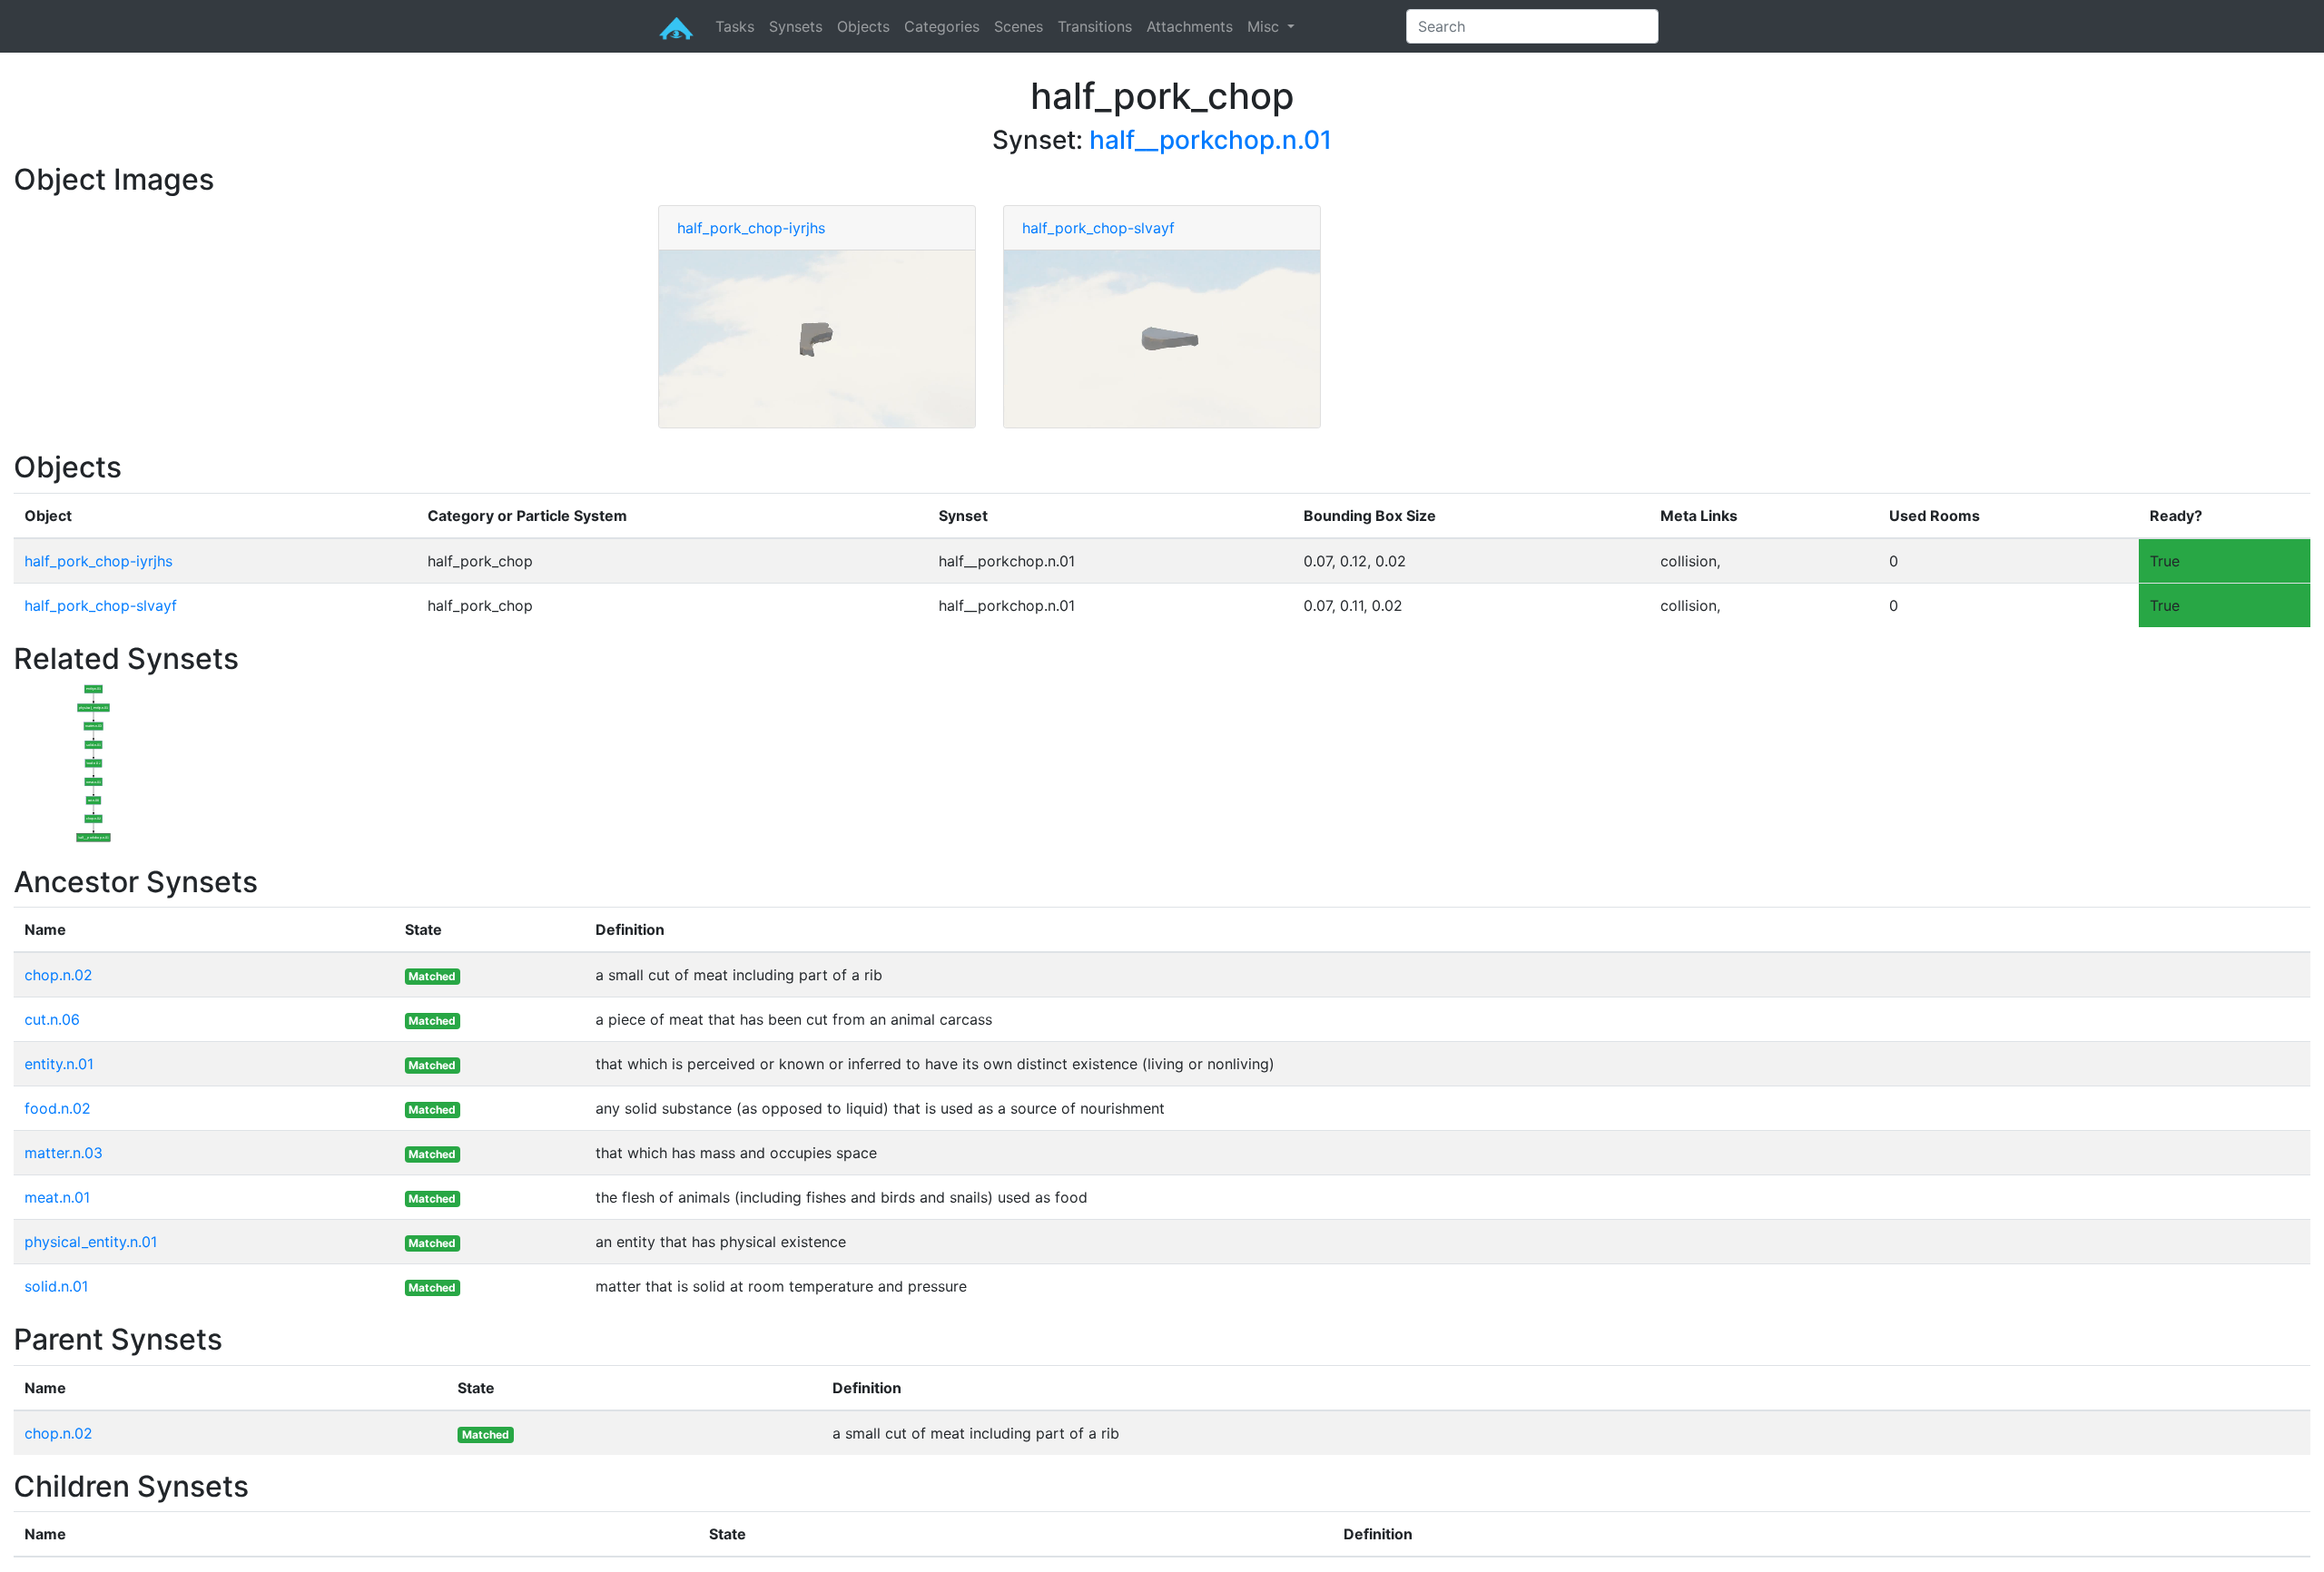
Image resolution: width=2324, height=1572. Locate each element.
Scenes (1019, 26)
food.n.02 (58, 1108)
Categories (942, 26)
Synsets (796, 26)
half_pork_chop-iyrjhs (751, 228)
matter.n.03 (64, 1153)
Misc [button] (1265, 26)
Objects (863, 26)
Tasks (735, 26)
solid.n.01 (56, 1286)
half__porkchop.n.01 (1211, 140)
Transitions (1095, 26)
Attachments (1190, 26)
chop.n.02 (59, 975)
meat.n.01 (57, 1197)
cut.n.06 (52, 1019)
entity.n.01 (59, 1064)
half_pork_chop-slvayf (1098, 228)
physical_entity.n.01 (91, 1242)
